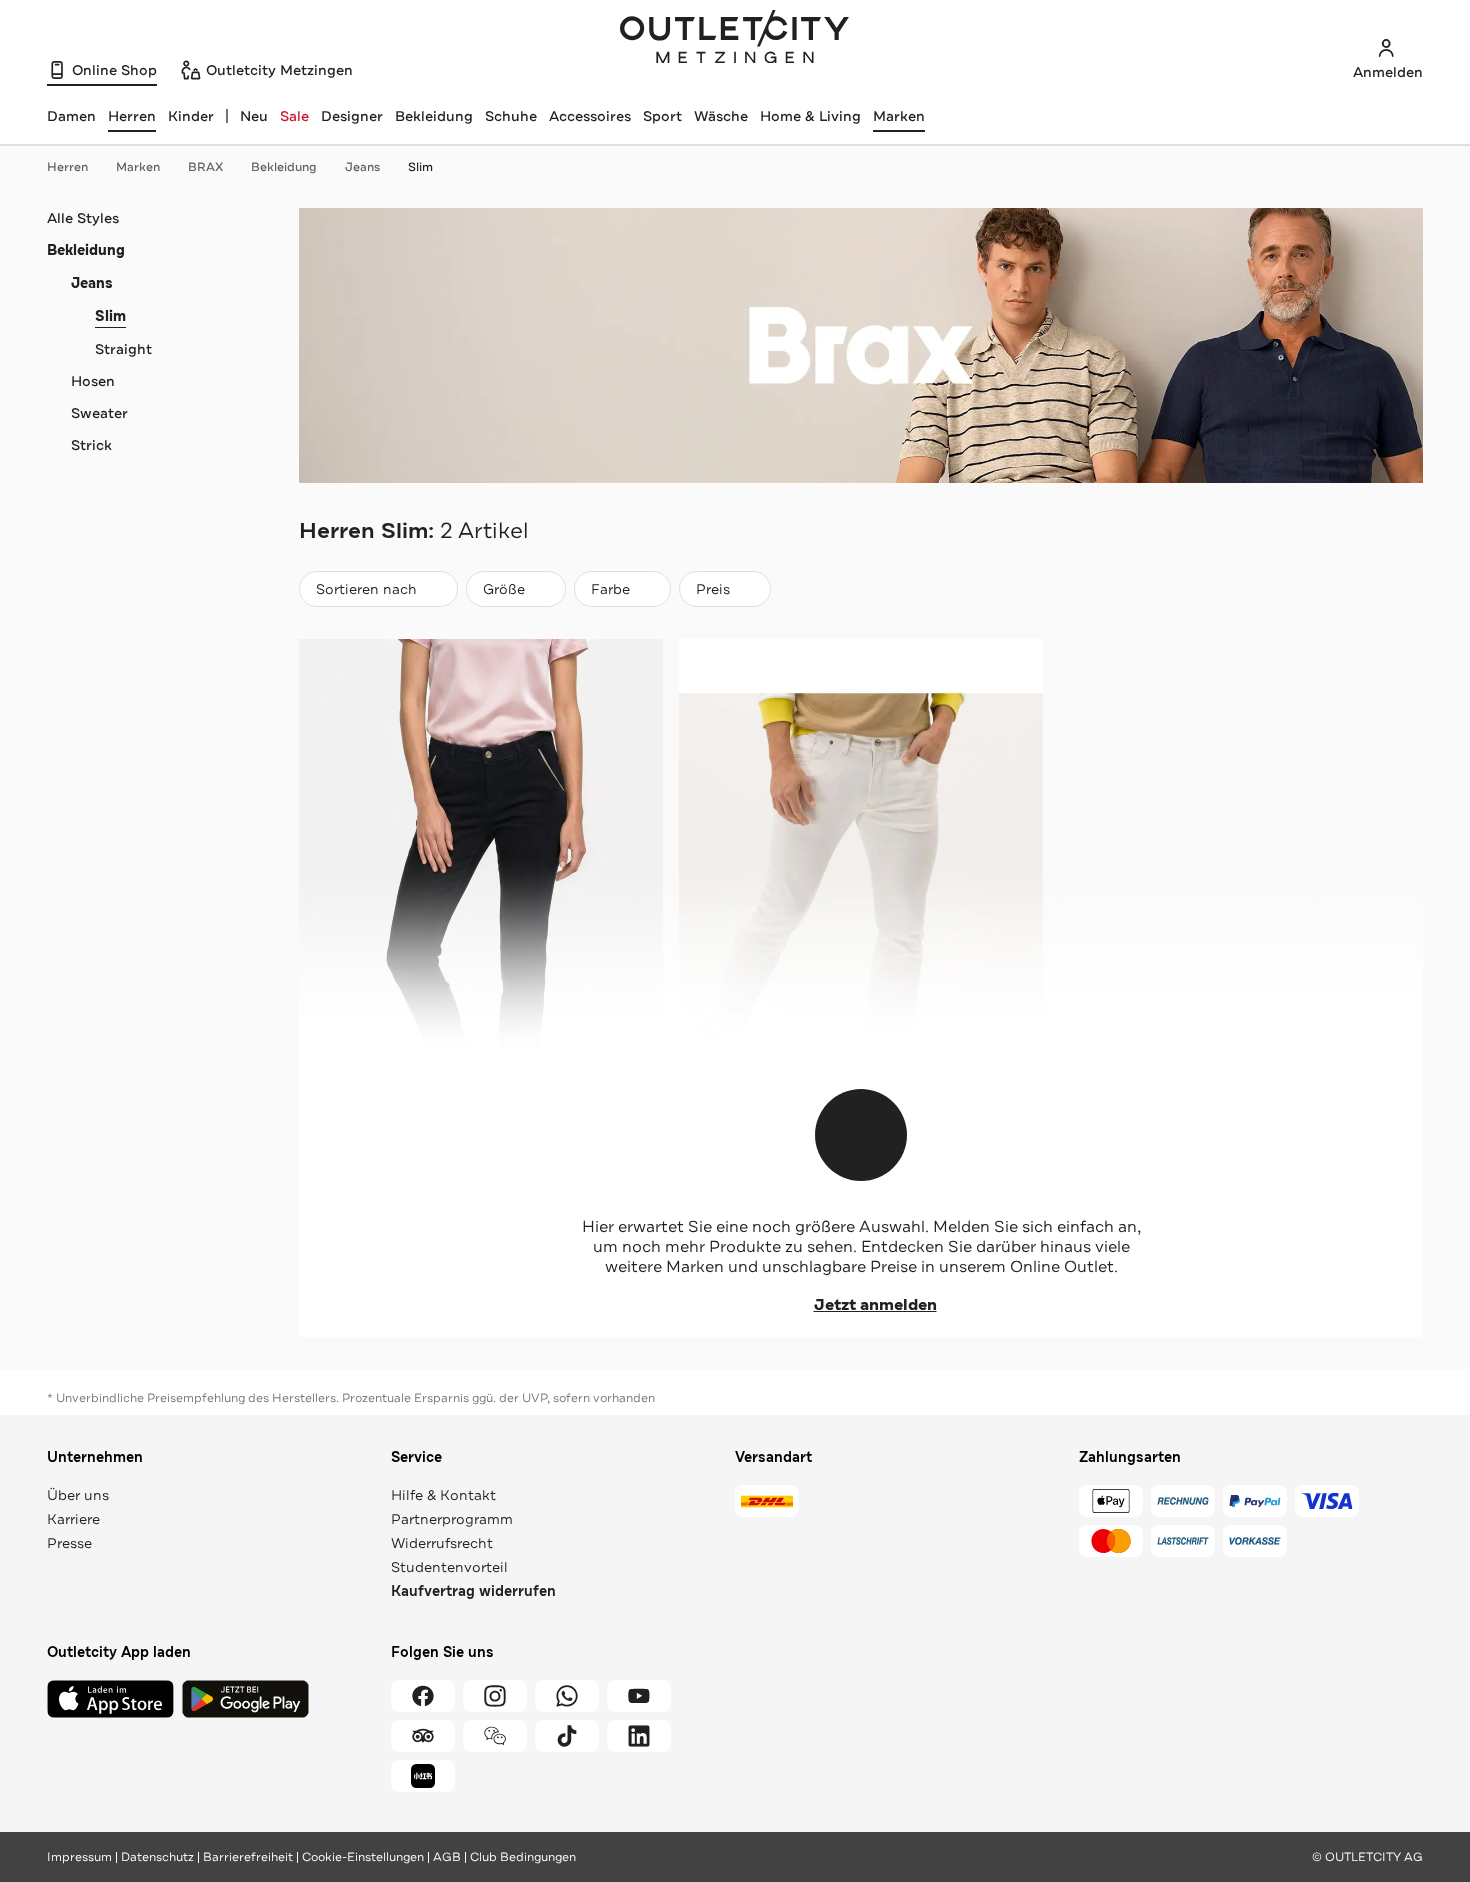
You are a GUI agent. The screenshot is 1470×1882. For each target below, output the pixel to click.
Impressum (79, 1857)
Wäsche (721, 116)
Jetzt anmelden (875, 1305)
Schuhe (511, 116)
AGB (447, 1857)
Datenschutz (157, 1857)
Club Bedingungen (523, 1857)
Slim (420, 167)
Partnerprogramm (452, 1519)
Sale (294, 116)
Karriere (73, 1519)
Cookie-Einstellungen (363, 1857)
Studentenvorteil (449, 1567)
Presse (69, 1543)
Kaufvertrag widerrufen (473, 1591)
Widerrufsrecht (442, 1543)
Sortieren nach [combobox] (366, 593)
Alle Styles (83, 218)
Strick (91, 445)
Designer (352, 116)
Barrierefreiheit (248, 1857)
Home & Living (810, 116)
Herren (67, 167)
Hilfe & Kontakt (443, 1495)
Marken (899, 116)
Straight (123, 349)
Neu (254, 116)
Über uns (78, 1495)
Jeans (362, 167)
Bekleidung (434, 116)
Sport (662, 116)
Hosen (93, 381)
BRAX (205, 167)
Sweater (99, 413)
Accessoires (590, 116)
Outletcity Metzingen (735, 39)
